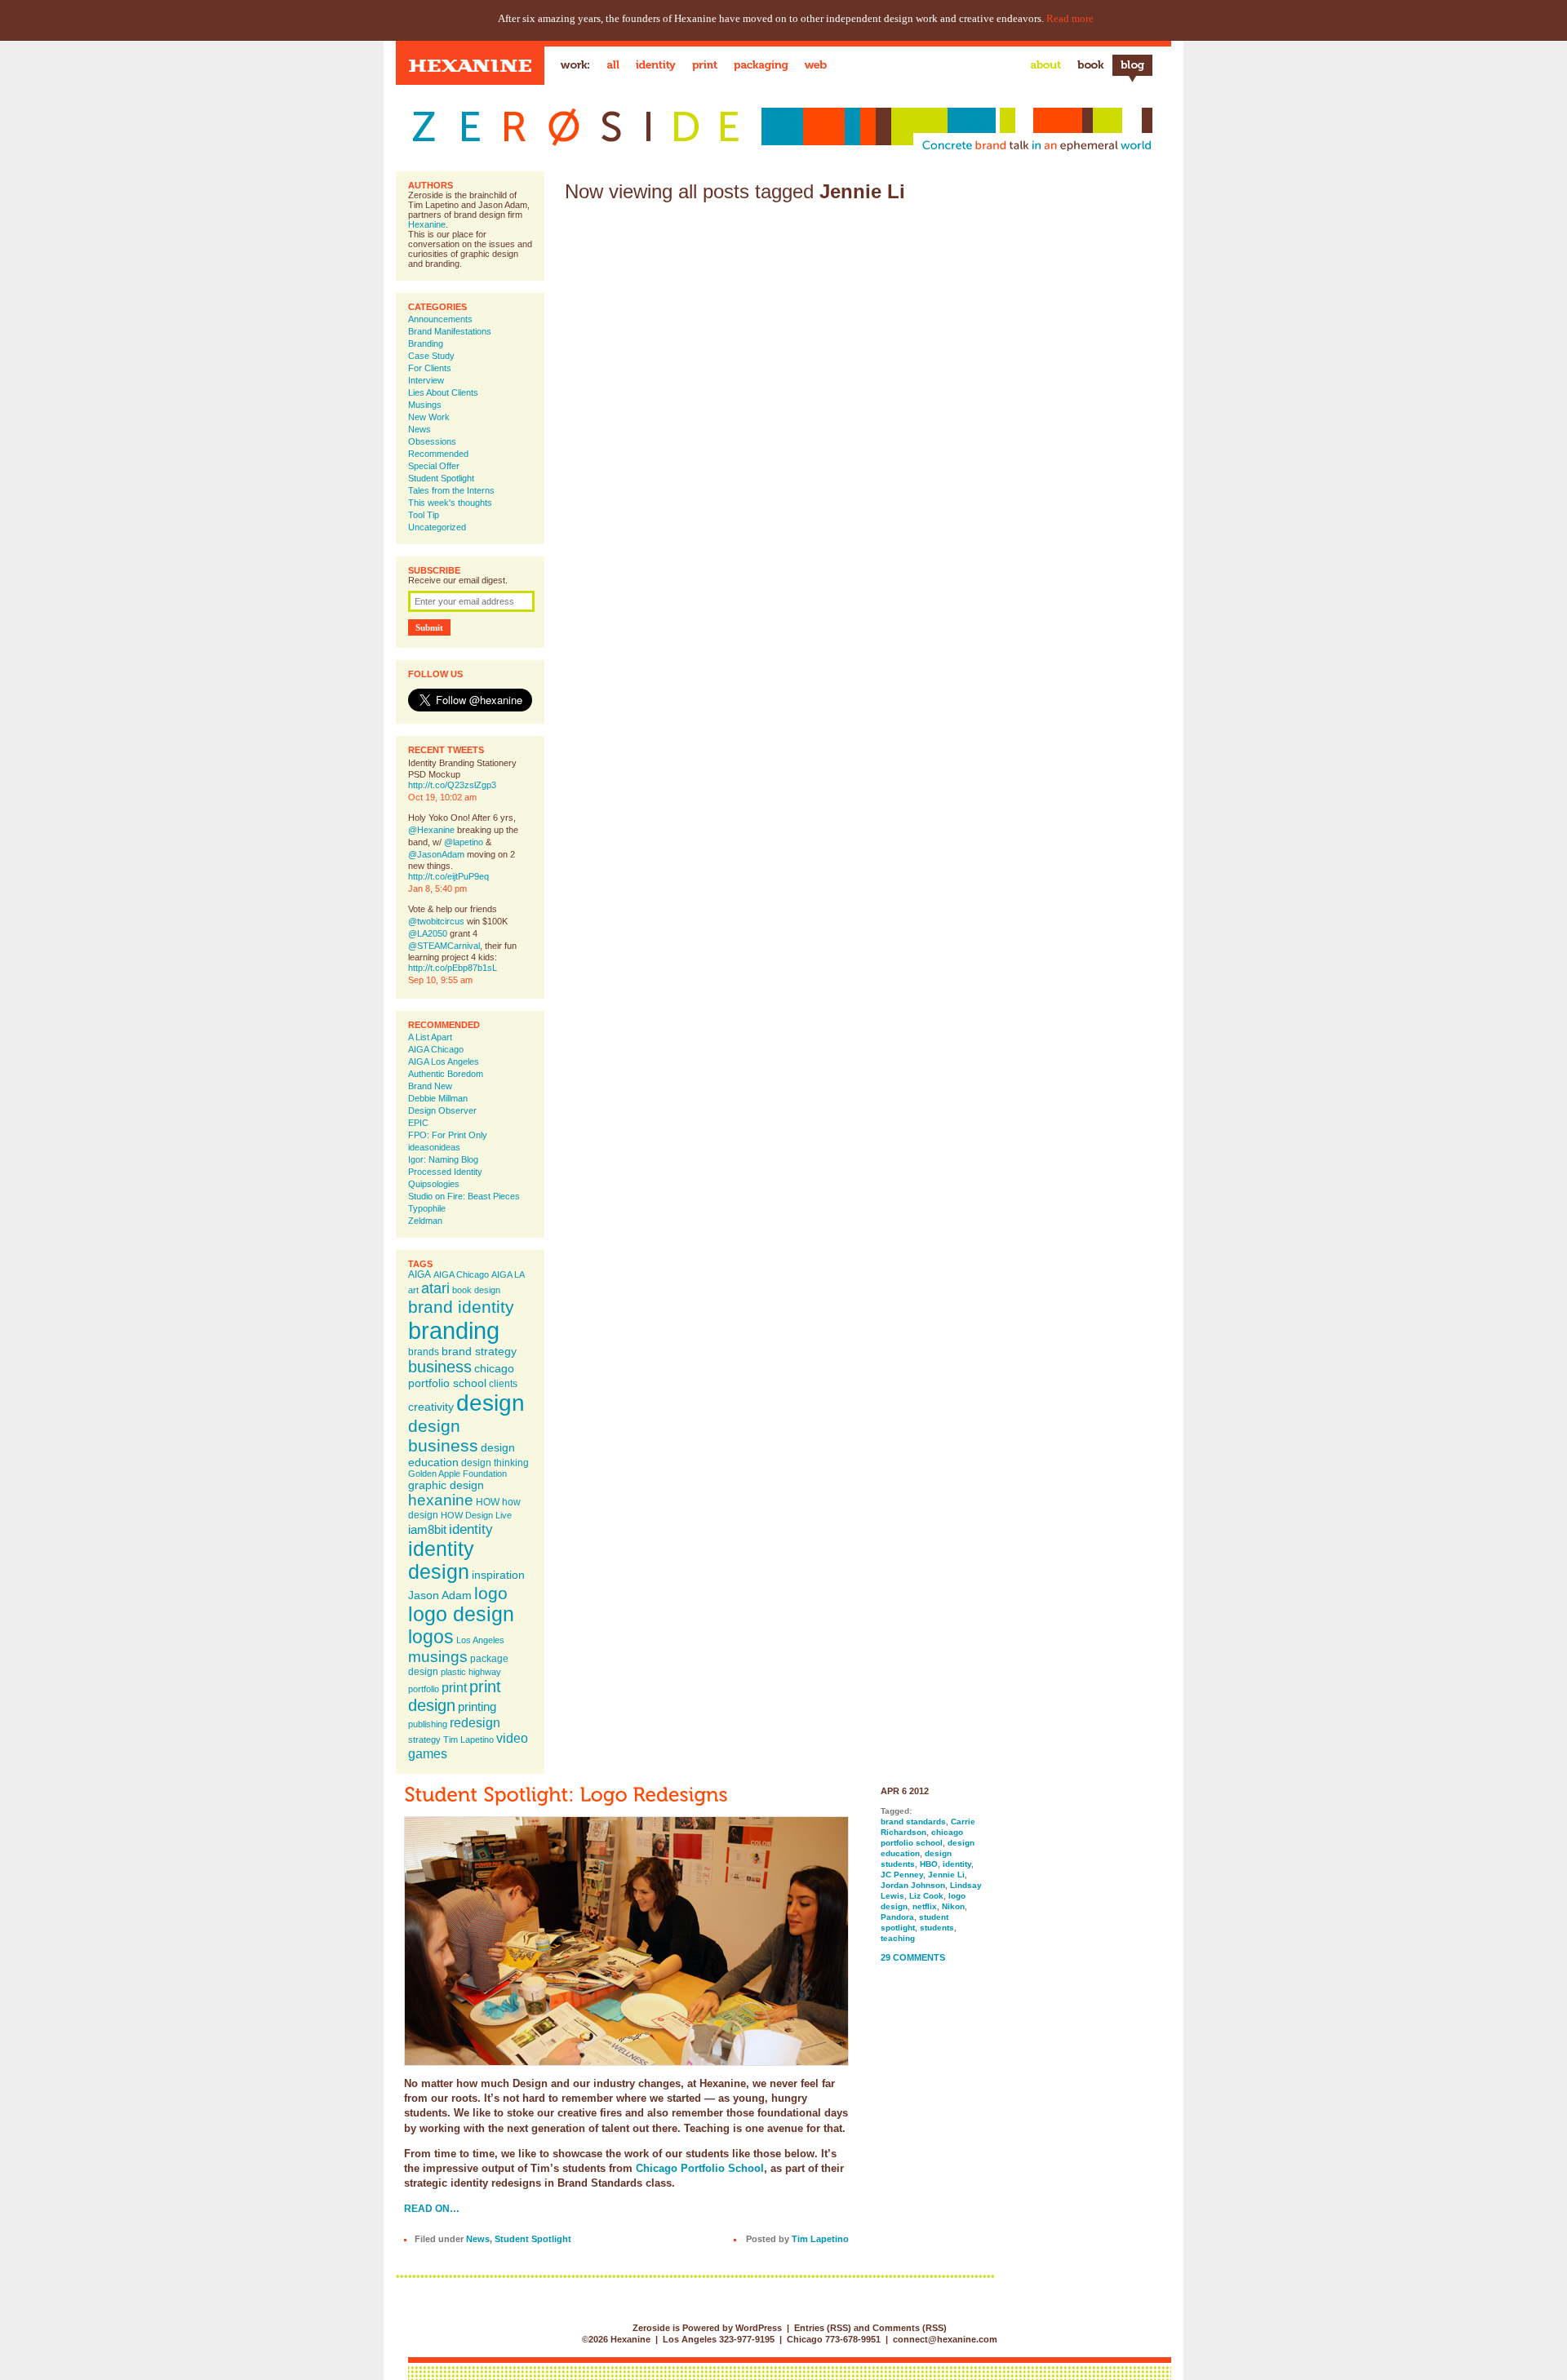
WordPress (759, 2328)
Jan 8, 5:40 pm (437, 889)
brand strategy (479, 1351)
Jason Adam (440, 1595)
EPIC (418, 1123)
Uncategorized (437, 527)
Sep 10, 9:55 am (440, 980)
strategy (424, 1740)
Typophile (427, 1208)
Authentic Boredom (446, 1074)
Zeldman (425, 1221)
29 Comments (913, 1957)
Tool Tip (424, 515)
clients (503, 1384)
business (440, 1367)
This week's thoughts (450, 503)
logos (431, 1637)
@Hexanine (431, 830)
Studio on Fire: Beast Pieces (464, 1196)
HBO (929, 1864)
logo (491, 1593)
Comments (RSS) (910, 2328)
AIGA (419, 1274)
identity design (441, 1560)
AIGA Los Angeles (444, 1061)
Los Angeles (480, 1640)
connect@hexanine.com (945, 2339)
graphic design (446, 1485)
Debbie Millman (438, 1098)
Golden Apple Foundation (457, 1474)
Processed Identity (445, 1172)
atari (435, 1288)
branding (454, 1330)
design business (443, 1436)
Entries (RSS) (823, 2328)
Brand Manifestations (450, 331)
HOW (488, 1502)
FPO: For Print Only (448, 1135)
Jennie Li (946, 1875)
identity (471, 1529)
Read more (1070, 18)
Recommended (438, 454)
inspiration (498, 1575)
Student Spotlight (441, 478)
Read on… (432, 2208)
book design (476, 1290)
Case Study (431, 356)
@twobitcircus (436, 921)
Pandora (897, 1917)
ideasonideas (434, 1147)
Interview (426, 380)
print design (455, 1696)
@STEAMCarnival (444, 946)
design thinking (495, 1463)
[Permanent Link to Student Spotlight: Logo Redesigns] (566, 1794)
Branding (426, 343)
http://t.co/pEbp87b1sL (453, 968)
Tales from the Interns (451, 490)
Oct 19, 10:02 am (442, 797)
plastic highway (471, 1672)
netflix (925, 1906)
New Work (429, 417)
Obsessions (432, 441)
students (937, 1928)
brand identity (461, 1307)
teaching (898, 1938)
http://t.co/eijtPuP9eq (448, 876)
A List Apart (430, 1037)
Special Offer (434, 466)
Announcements (440, 319)
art (413, 1290)
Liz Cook (926, 1896)
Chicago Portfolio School (700, 2168)
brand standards (913, 1822)
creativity (431, 1407)
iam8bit (427, 1529)
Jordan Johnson (913, 1885)
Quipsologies (434, 1184)
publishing (428, 1724)
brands (424, 1352)
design (491, 1403)
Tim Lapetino (468, 1740)
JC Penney (902, 1875)
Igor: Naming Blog (443, 1159)
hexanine (441, 1500)
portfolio (424, 1689)
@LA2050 (428, 933)
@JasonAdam (436, 854)
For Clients (430, 368)
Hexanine (427, 224)
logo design (461, 1614)
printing (477, 1706)
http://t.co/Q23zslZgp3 (452, 785)
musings (438, 1657)
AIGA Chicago (436, 1049)
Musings (425, 405)
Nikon (953, 1906)
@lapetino (464, 842)
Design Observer (442, 1110)
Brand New (430, 1086)
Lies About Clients (443, 392)
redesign (475, 1722)
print (454, 1687)
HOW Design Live (476, 1515)
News (419, 429)
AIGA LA (508, 1274)
